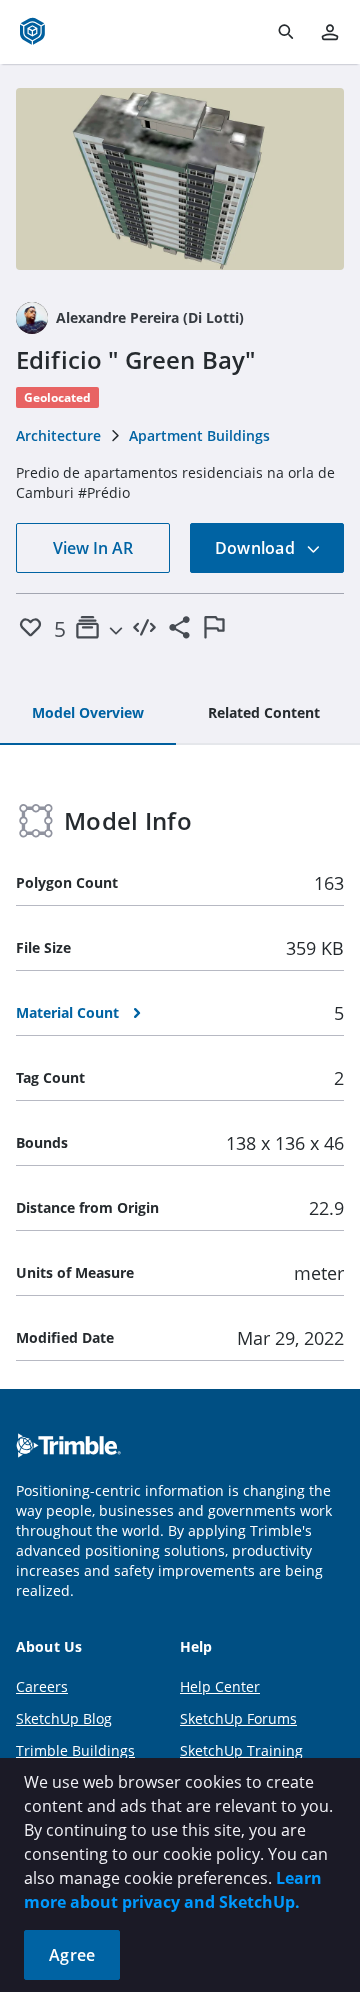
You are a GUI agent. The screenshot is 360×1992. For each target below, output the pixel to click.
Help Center (220, 1686)
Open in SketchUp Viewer (180, 179)
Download (257, 548)
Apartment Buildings (199, 435)
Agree (72, 1955)
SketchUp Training (241, 1750)
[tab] (88, 714)
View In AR (93, 548)
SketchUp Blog (64, 1718)
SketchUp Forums (238, 1718)
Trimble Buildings (75, 1750)
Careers (42, 1686)
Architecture (58, 435)
